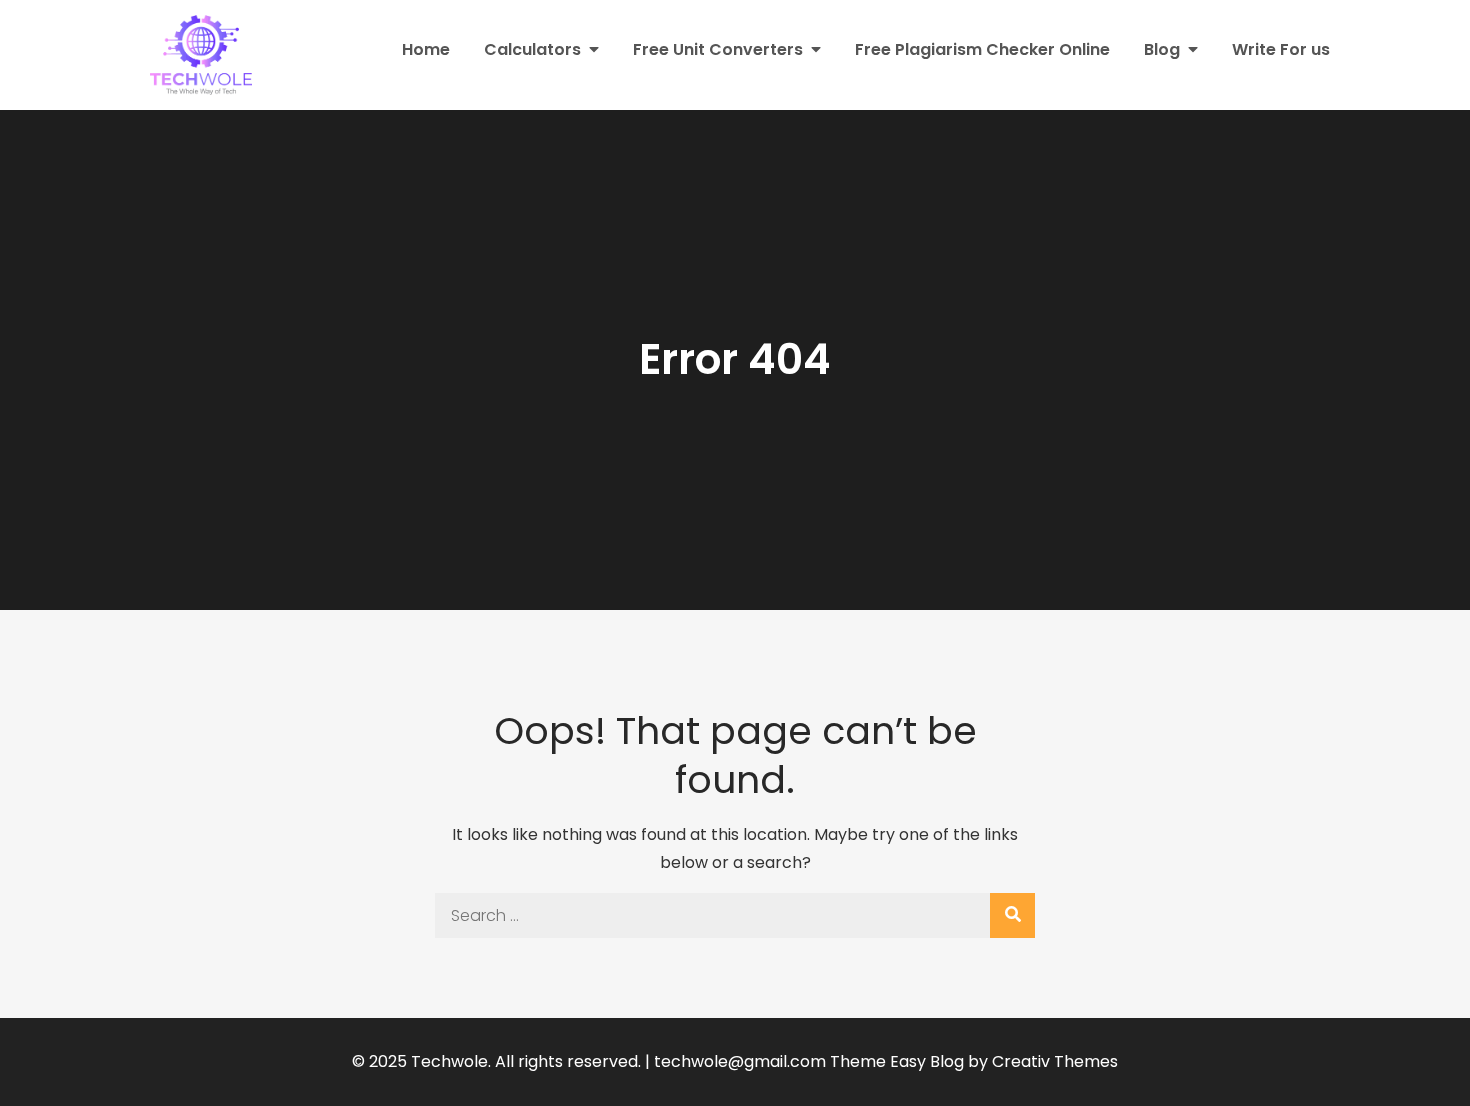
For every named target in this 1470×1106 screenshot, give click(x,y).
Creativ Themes (1055, 1061)
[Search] (1012, 915)
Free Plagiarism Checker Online (982, 49)
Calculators (532, 49)
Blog (1162, 49)
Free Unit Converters (718, 49)
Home (426, 49)
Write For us (1281, 49)
